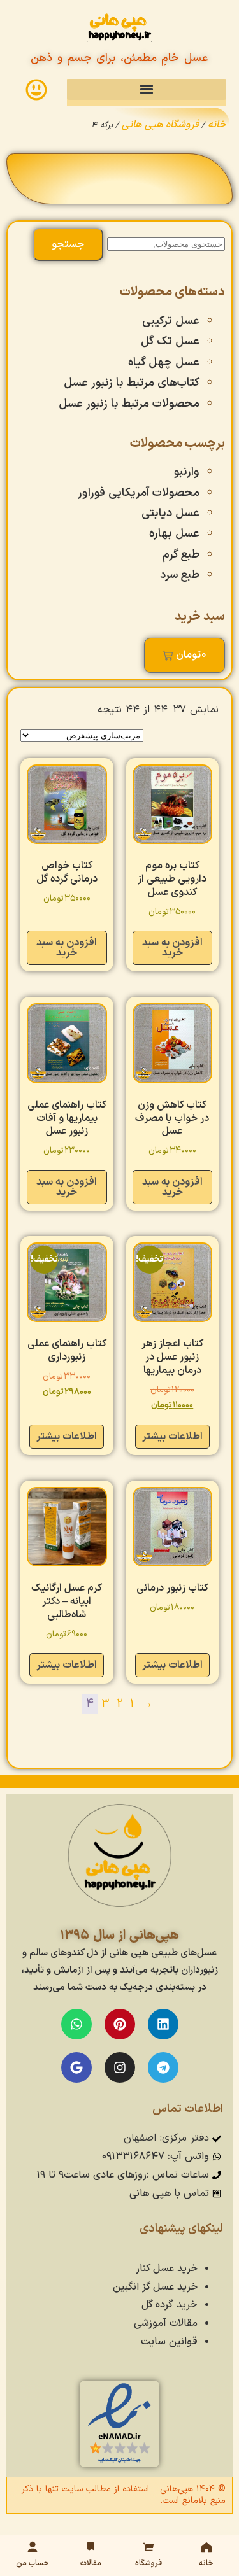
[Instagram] (120, 2067)
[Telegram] (163, 2067)
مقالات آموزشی (166, 2323)
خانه (217, 125)
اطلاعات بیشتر (172, 1437)
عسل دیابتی (170, 513)
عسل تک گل (170, 341)
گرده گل (157, 2305)
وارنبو (187, 472)
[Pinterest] (120, 2024)
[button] (147, 89)
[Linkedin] (163, 2024)
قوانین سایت (169, 2342)
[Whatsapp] (76, 2024)
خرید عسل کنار (167, 2269)
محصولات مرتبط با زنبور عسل (129, 404)
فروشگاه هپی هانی (160, 125)
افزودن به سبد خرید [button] (172, 948)
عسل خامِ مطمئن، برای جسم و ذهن (119, 58)
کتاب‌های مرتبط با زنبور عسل (132, 383)
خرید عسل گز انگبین (155, 2287)
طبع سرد (180, 575)
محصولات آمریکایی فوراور (139, 493)
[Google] (76, 2067)
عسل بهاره (174, 534)
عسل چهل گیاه (164, 362)
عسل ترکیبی (171, 321)
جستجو (68, 244)
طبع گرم (181, 555)
